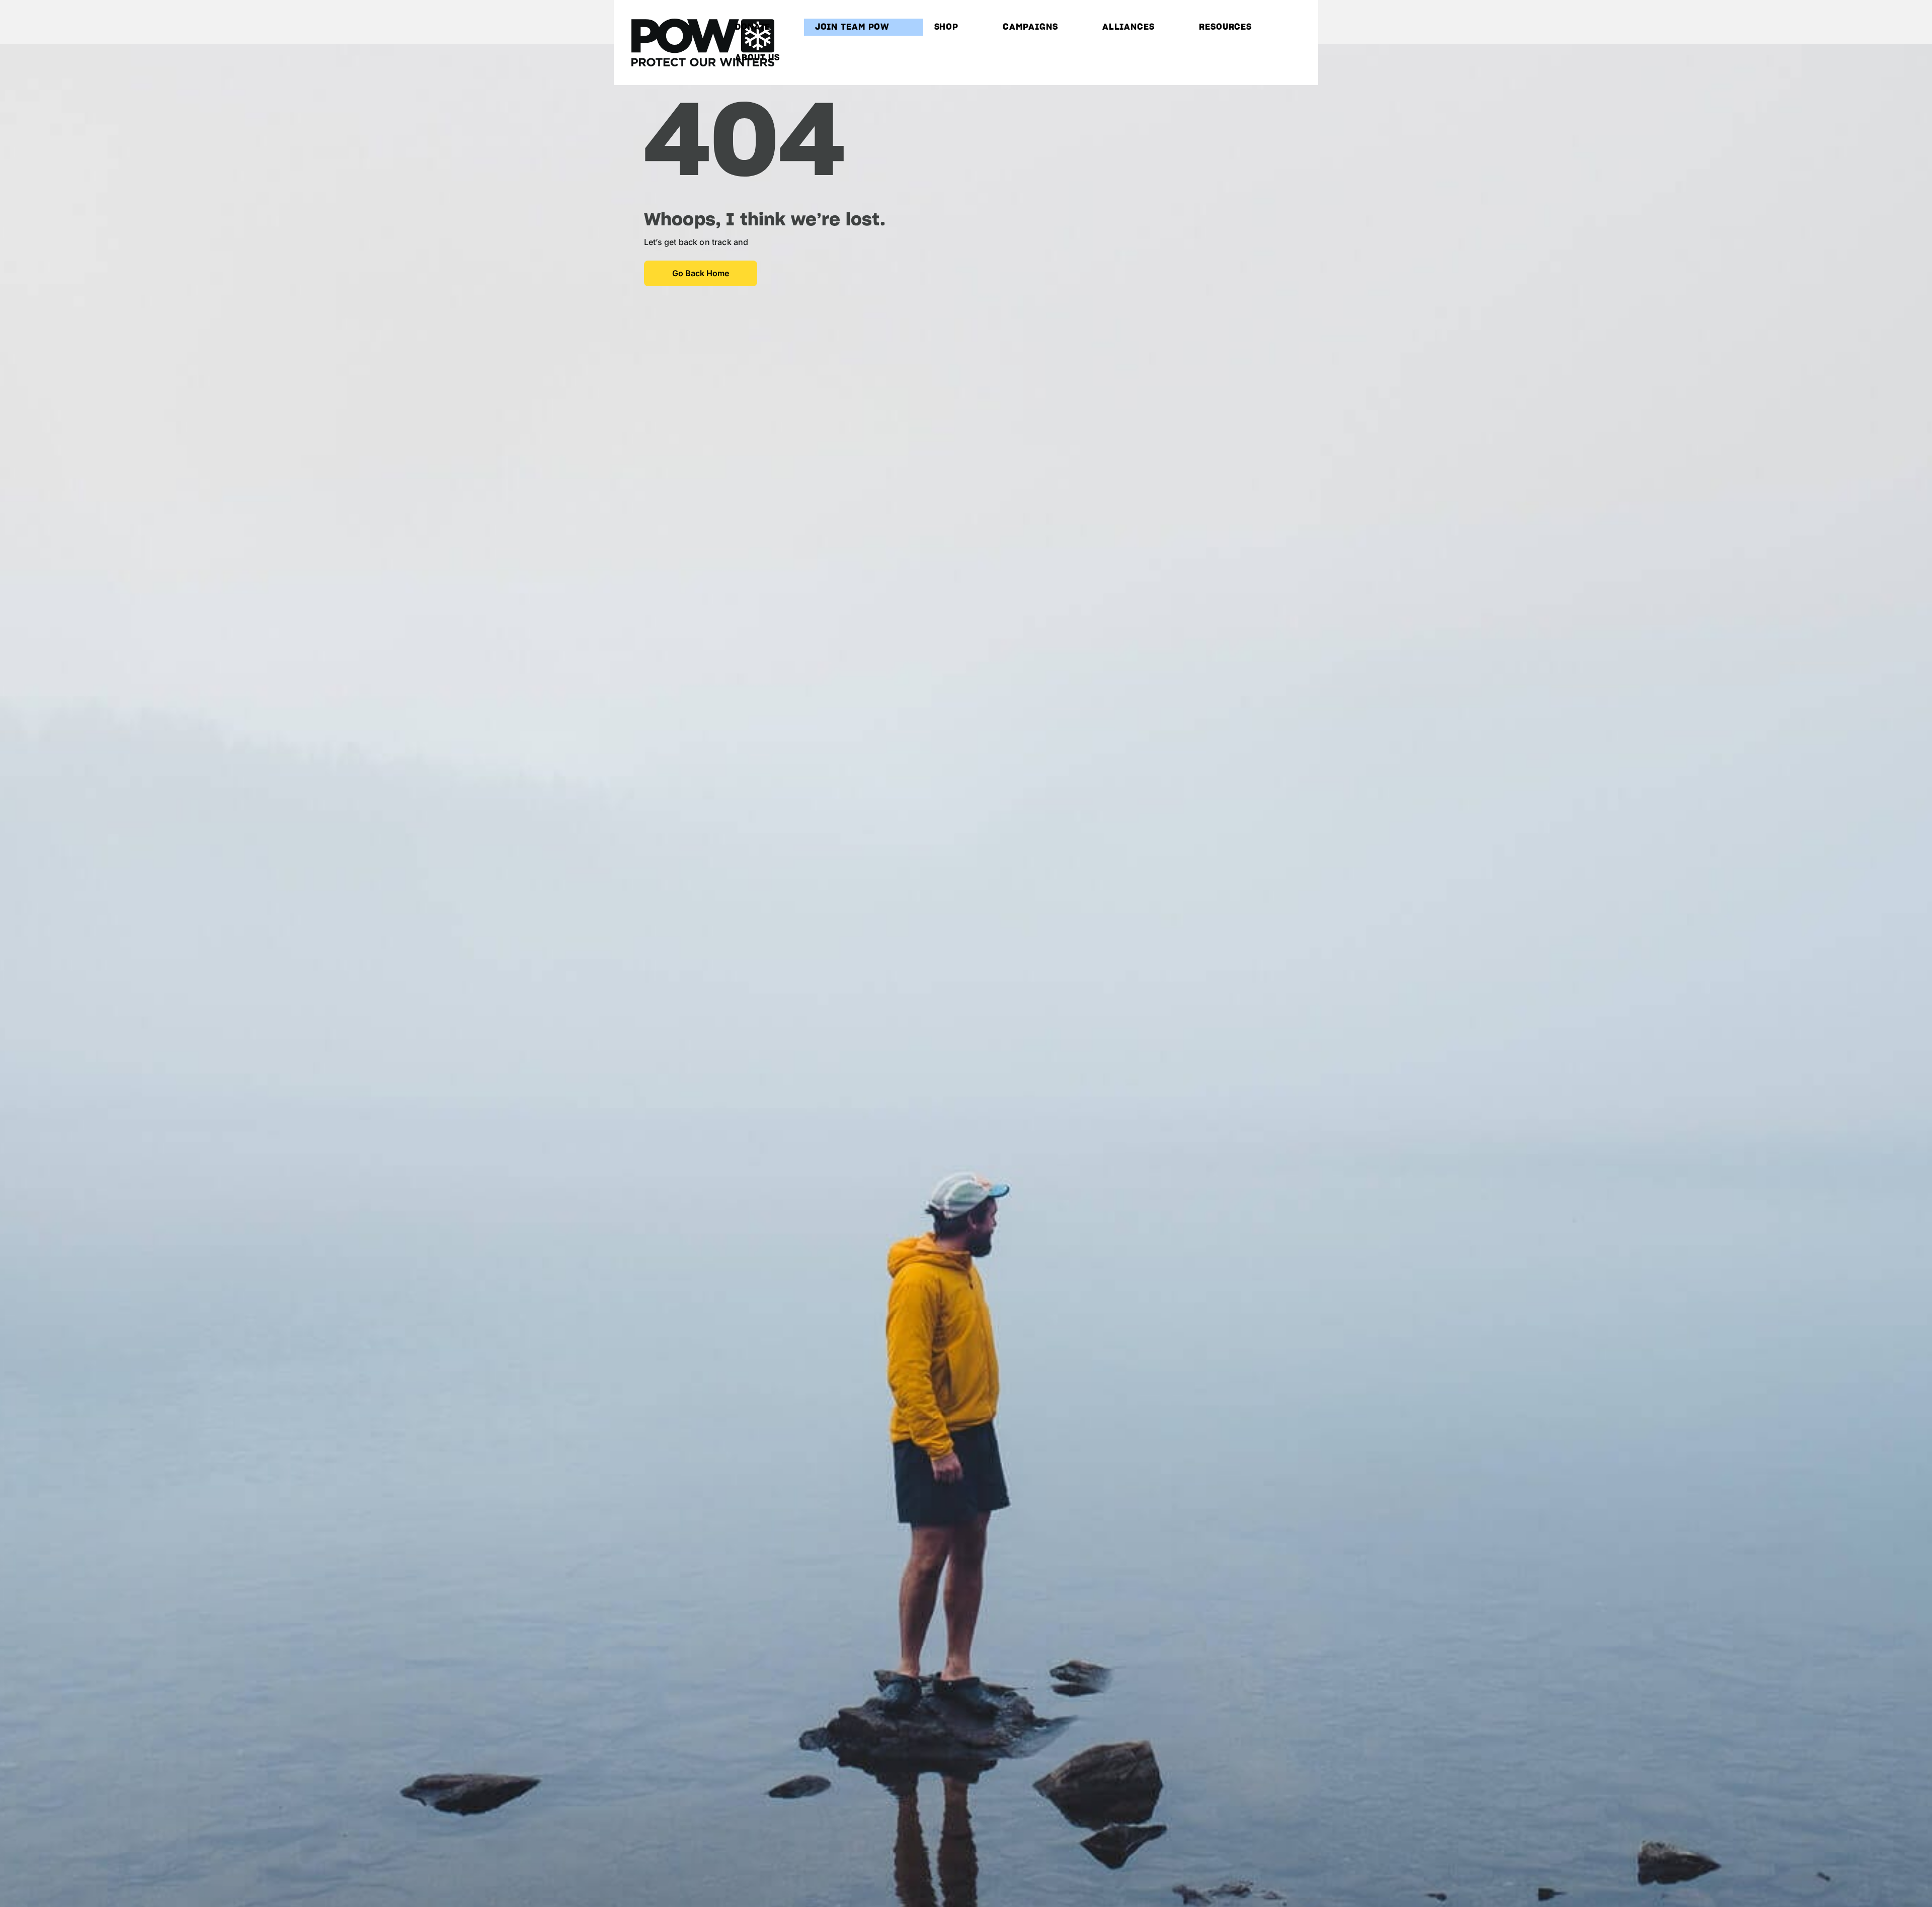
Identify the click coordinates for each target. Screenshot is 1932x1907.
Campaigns (1030, 27)
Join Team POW (853, 27)
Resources (1225, 27)
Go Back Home (701, 273)
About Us (757, 58)
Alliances (1129, 27)
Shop (947, 27)
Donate (753, 27)
